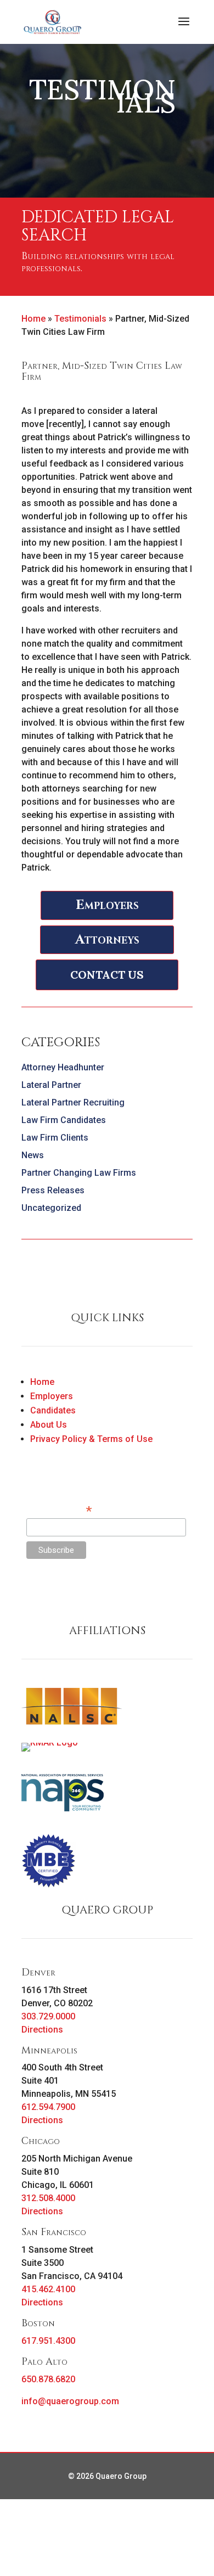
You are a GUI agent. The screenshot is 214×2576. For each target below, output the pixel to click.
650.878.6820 (48, 2379)
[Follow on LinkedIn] (74, 1595)
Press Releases (53, 1190)
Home (33, 319)
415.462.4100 (48, 2289)
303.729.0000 (48, 2016)
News (33, 1155)
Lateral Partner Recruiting (73, 1102)
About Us (49, 1425)
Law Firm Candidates (64, 1120)
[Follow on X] (52, 1595)
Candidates (53, 1410)
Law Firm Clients (55, 1138)
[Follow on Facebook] (30, 1595)
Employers (107, 905)
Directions (42, 2030)
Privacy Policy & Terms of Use (91, 1439)
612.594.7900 (48, 2107)
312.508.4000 (48, 2198)
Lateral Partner (51, 1085)
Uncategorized (51, 1208)
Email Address (59, 1510)
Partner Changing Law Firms (79, 1173)
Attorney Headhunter (63, 1067)
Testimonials (80, 319)
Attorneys (107, 940)
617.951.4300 (48, 2341)
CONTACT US (107, 975)
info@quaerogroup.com (70, 2401)
